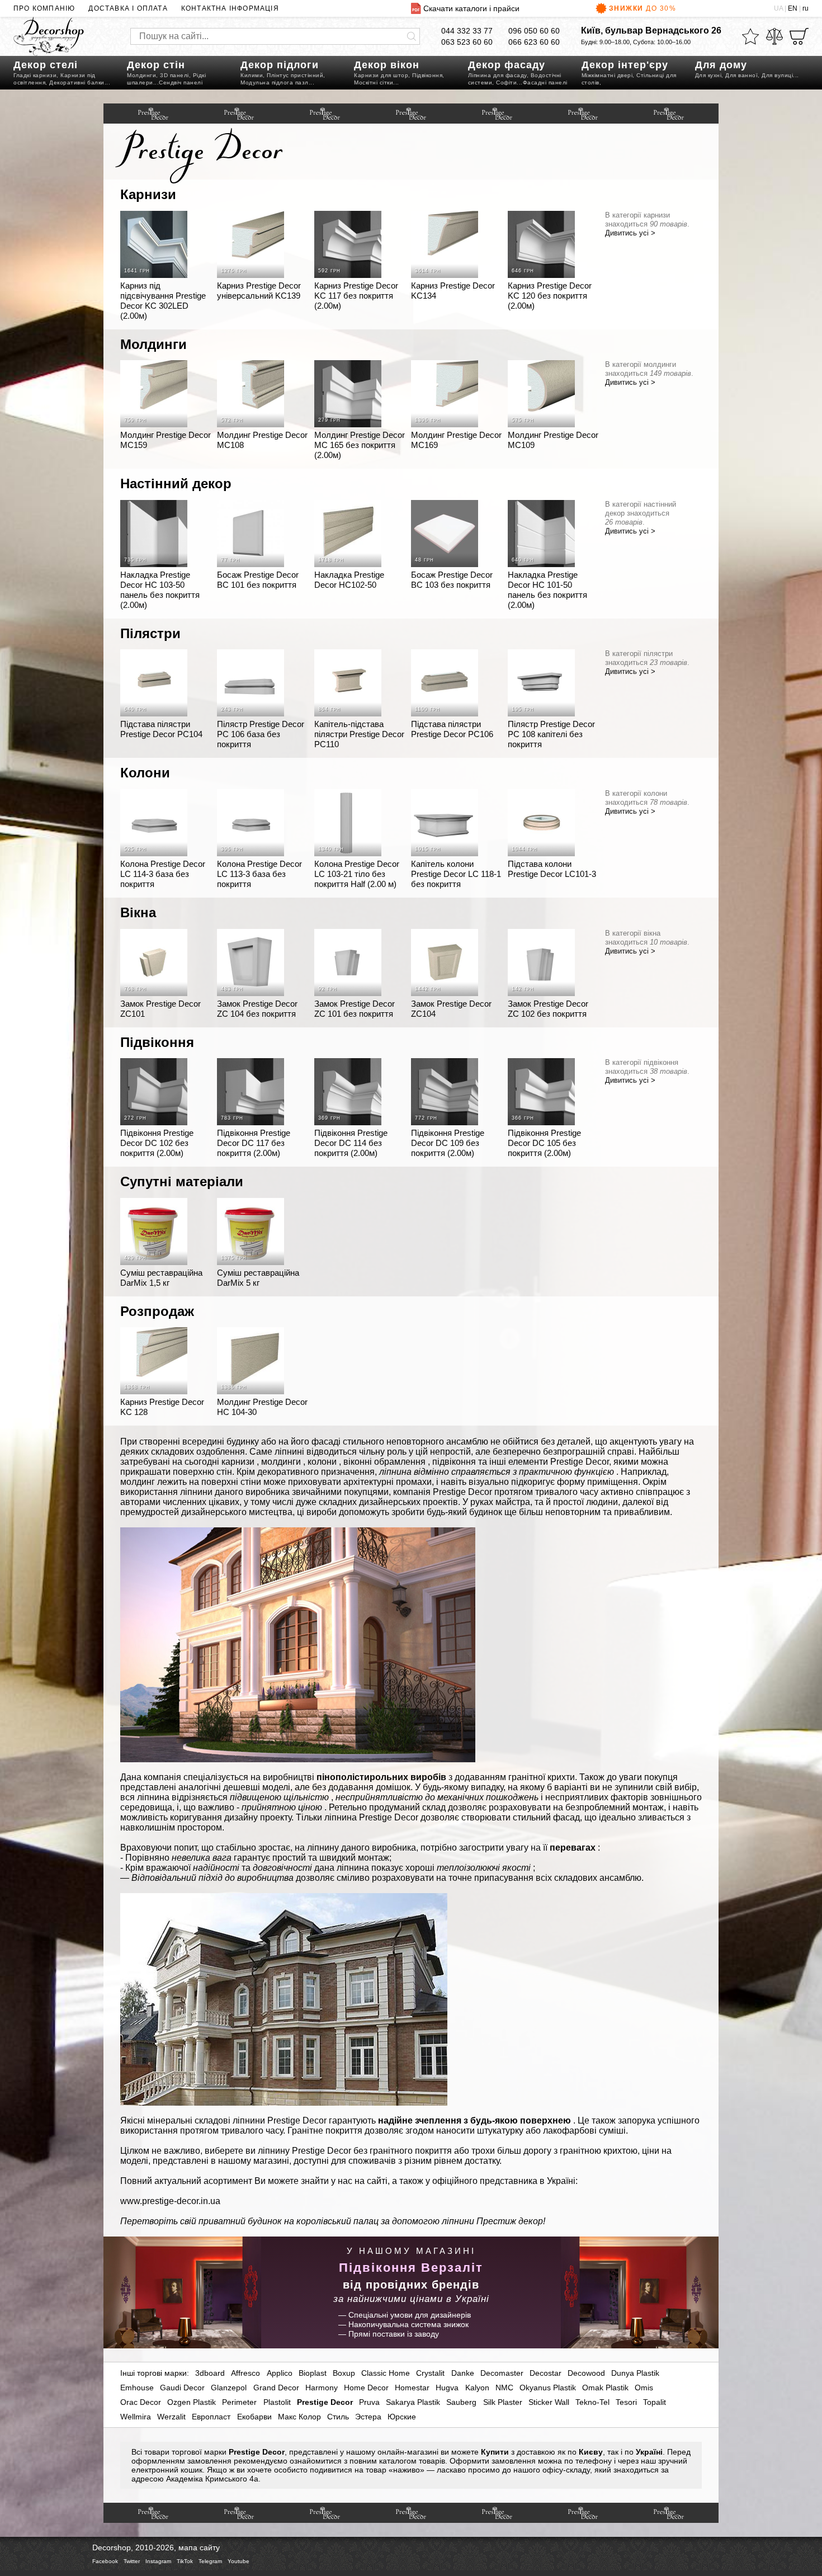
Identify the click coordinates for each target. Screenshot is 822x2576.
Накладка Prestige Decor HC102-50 (349, 580)
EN (793, 8)
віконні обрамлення (384, 1462)
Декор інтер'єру (625, 65)
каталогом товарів (412, 2461)
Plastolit (277, 2402)
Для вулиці (777, 75)
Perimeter (239, 2402)
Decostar (545, 2373)
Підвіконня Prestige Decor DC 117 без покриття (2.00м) (254, 1143)
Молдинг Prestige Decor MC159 (166, 440)
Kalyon (477, 2388)
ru (806, 8)
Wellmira (136, 2417)
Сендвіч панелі (181, 82)
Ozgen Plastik (192, 2402)
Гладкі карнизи (35, 75)
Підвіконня (427, 75)
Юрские (402, 2417)
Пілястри (150, 633)
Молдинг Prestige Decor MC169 (456, 440)
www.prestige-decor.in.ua (170, 2201)
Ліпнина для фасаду (497, 75)
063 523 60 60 (467, 42)
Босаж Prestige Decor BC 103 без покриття (452, 580)
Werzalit (171, 2417)
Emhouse (137, 2388)
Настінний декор (176, 483)
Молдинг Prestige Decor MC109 (553, 440)
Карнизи (148, 194)
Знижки (643, 8)
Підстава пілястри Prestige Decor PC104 (161, 729)
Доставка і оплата (128, 8)
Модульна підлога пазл (275, 82)
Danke (463, 2373)
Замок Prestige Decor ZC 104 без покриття (257, 1009)
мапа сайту (199, 2547)
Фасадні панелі (545, 82)
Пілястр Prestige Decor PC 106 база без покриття (261, 734)
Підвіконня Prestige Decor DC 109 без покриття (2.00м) (448, 1143)
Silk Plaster (503, 2402)
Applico (280, 2373)
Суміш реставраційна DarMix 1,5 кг (161, 1278)
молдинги (281, 1462)
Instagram (158, 2561)
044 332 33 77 (467, 31)
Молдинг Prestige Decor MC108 (262, 440)
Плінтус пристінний (295, 75)
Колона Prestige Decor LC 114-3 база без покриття (163, 874)
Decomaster (502, 2373)
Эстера (368, 2417)
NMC (504, 2388)
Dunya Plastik (635, 2373)
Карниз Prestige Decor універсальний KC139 (259, 291)
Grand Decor (276, 2388)
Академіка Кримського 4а (212, 2479)
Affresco (245, 2373)
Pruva (369, 2402)
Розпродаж (157, 1311)
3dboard (210, 2373)
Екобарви (254, 2417)
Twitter (132, 2561)
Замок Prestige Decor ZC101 (160, 1009)
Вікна (138, 912)
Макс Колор (299, 2417)
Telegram (210, 2561)
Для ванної (741, 75)
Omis (644, 2388)
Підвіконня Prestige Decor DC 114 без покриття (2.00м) (351, 1143)
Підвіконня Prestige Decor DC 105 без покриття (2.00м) (544, 1143)
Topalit (655, 2402)
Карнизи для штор (381, 75)
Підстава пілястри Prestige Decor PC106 (452, 729)
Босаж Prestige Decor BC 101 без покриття (258, 580)
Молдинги (141, 75)
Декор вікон (387, 65)
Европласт (211, 2417)
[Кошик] (799, 36)
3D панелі (174, 75)
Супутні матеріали (182, 1181)
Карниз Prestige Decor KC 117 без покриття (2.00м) (356, 296)
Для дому (721, 65)
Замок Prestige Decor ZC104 (451, 1009)
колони (322, 1462)
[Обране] (750, 36)
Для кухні (708, 75)
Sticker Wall (549, 2402)
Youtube (238, 2561)
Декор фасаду (507, 65)
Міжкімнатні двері (607, 75)
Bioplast (313, 2373)
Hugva (447, 2388)
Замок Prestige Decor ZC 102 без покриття (548, 1009)
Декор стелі (46, 65)
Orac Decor (141, 2402)
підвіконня (454, 1462)
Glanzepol (229, 2388)
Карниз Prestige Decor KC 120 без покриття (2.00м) (550, 296)
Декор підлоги (280, 65)
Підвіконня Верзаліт (411, 2268)
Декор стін (156, 65)
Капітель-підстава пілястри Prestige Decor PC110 (359, 734)
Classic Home (386, 2373)
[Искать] (412, 36)
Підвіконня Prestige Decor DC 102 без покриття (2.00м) (157, 1143)
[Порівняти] (774, 36)
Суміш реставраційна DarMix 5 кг (258, 1278)
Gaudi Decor (182, 2388)
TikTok (185, 2561)
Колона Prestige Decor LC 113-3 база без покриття (259, 874)
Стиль (338, 2417)
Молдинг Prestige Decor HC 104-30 (262, 1407)
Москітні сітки (374, 82)
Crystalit (430, 2373)
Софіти (506, 82)
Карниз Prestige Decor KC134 (453, 291)
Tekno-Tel (592, 2402)
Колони (145, 773)
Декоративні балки (77, 82)
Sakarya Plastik (413, 2402)
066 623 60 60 (534, 42)
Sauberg (461, 2402)
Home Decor (366, 2388)
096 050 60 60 (534, 31)
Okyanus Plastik (548, 2388)
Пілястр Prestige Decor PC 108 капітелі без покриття (551, 734)
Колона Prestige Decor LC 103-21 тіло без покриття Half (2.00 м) (357, 874)
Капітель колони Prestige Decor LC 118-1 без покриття (456, 874)
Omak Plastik (605, 2388)
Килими (252, 75)
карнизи (238, 1462)
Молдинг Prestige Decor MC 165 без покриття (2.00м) (360, 445)
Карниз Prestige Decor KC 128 (162, 1407)
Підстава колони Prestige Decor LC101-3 (552, 869)
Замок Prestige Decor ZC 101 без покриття (355, 1009)
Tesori (626, 2402)
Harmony (322, 2388)
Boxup (344, 2373)
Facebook (105, 2561)
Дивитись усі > (630, 233)
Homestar (412, 2388)
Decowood (586, 2373)
